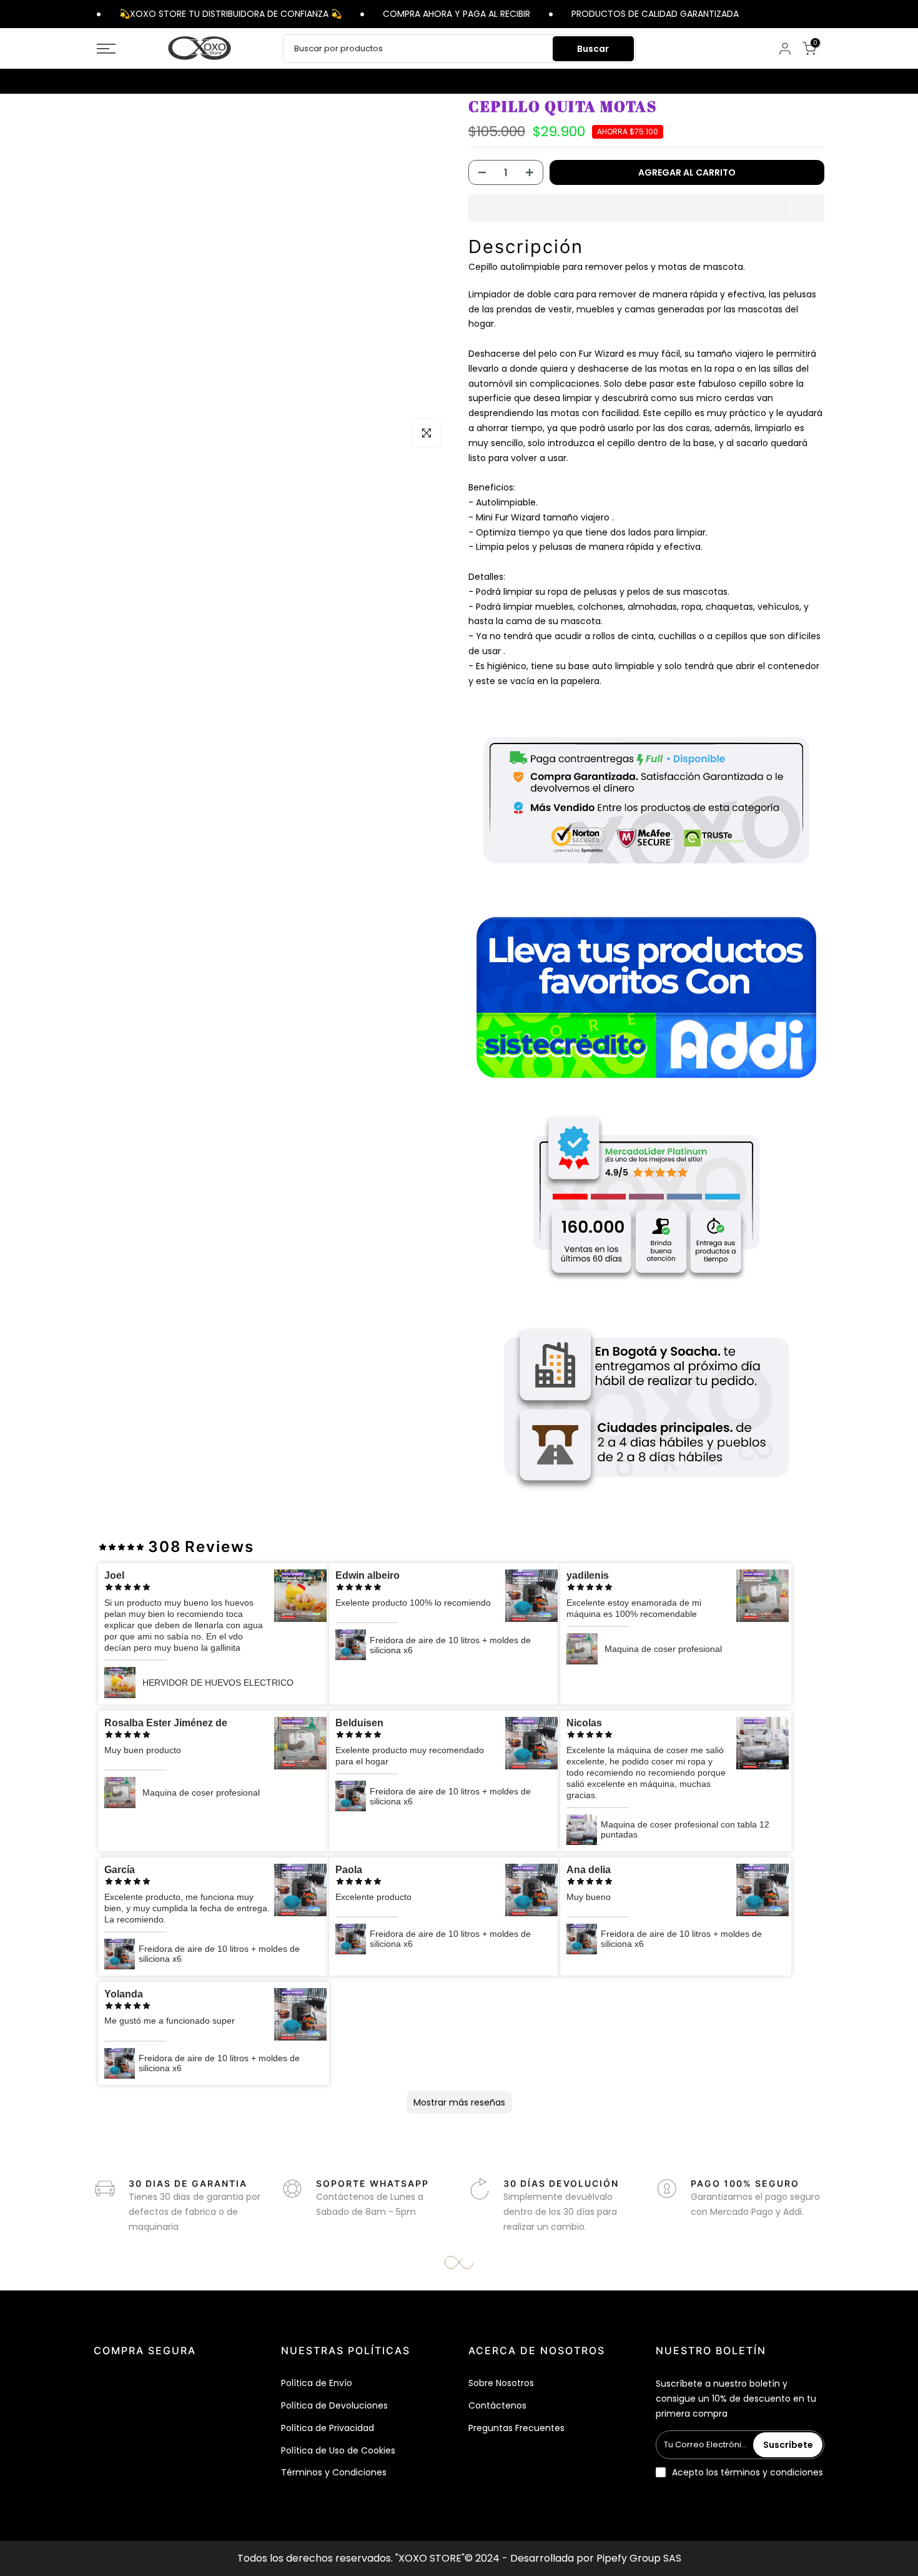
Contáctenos (497, 2405)
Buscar (593, 49)
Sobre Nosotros (501, 2383)
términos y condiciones (772, 2472)
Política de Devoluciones (334, 2405)
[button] (646, 208)
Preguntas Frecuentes (516, 2428)
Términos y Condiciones (334, 2472)
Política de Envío (317, 2383)
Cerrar (826, 13)
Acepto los (748, 2472)
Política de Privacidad (328, 2428)
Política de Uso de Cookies (338, 2450)
